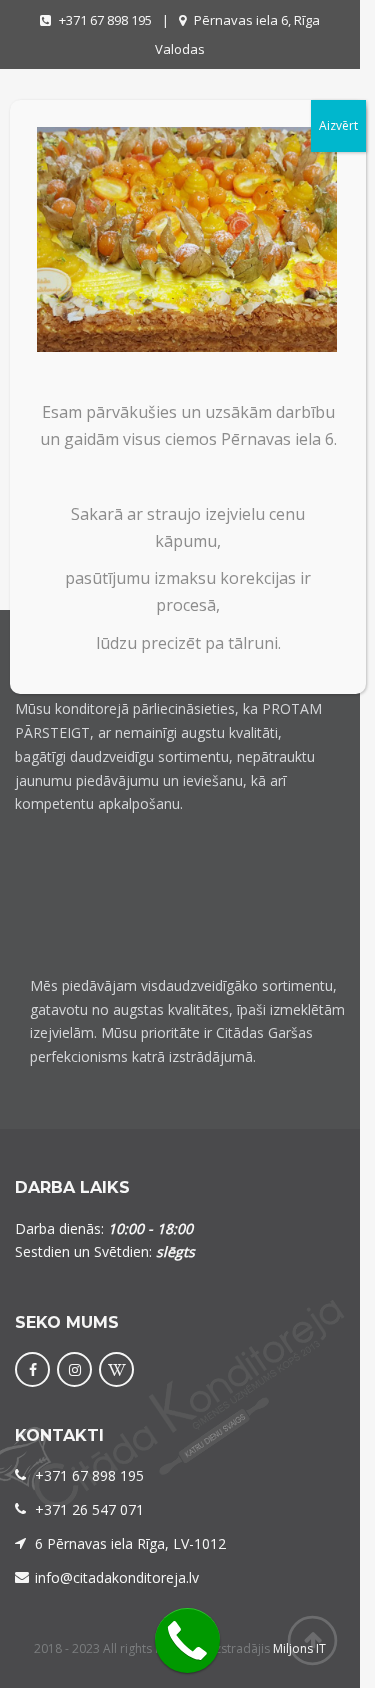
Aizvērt (338, 125)
